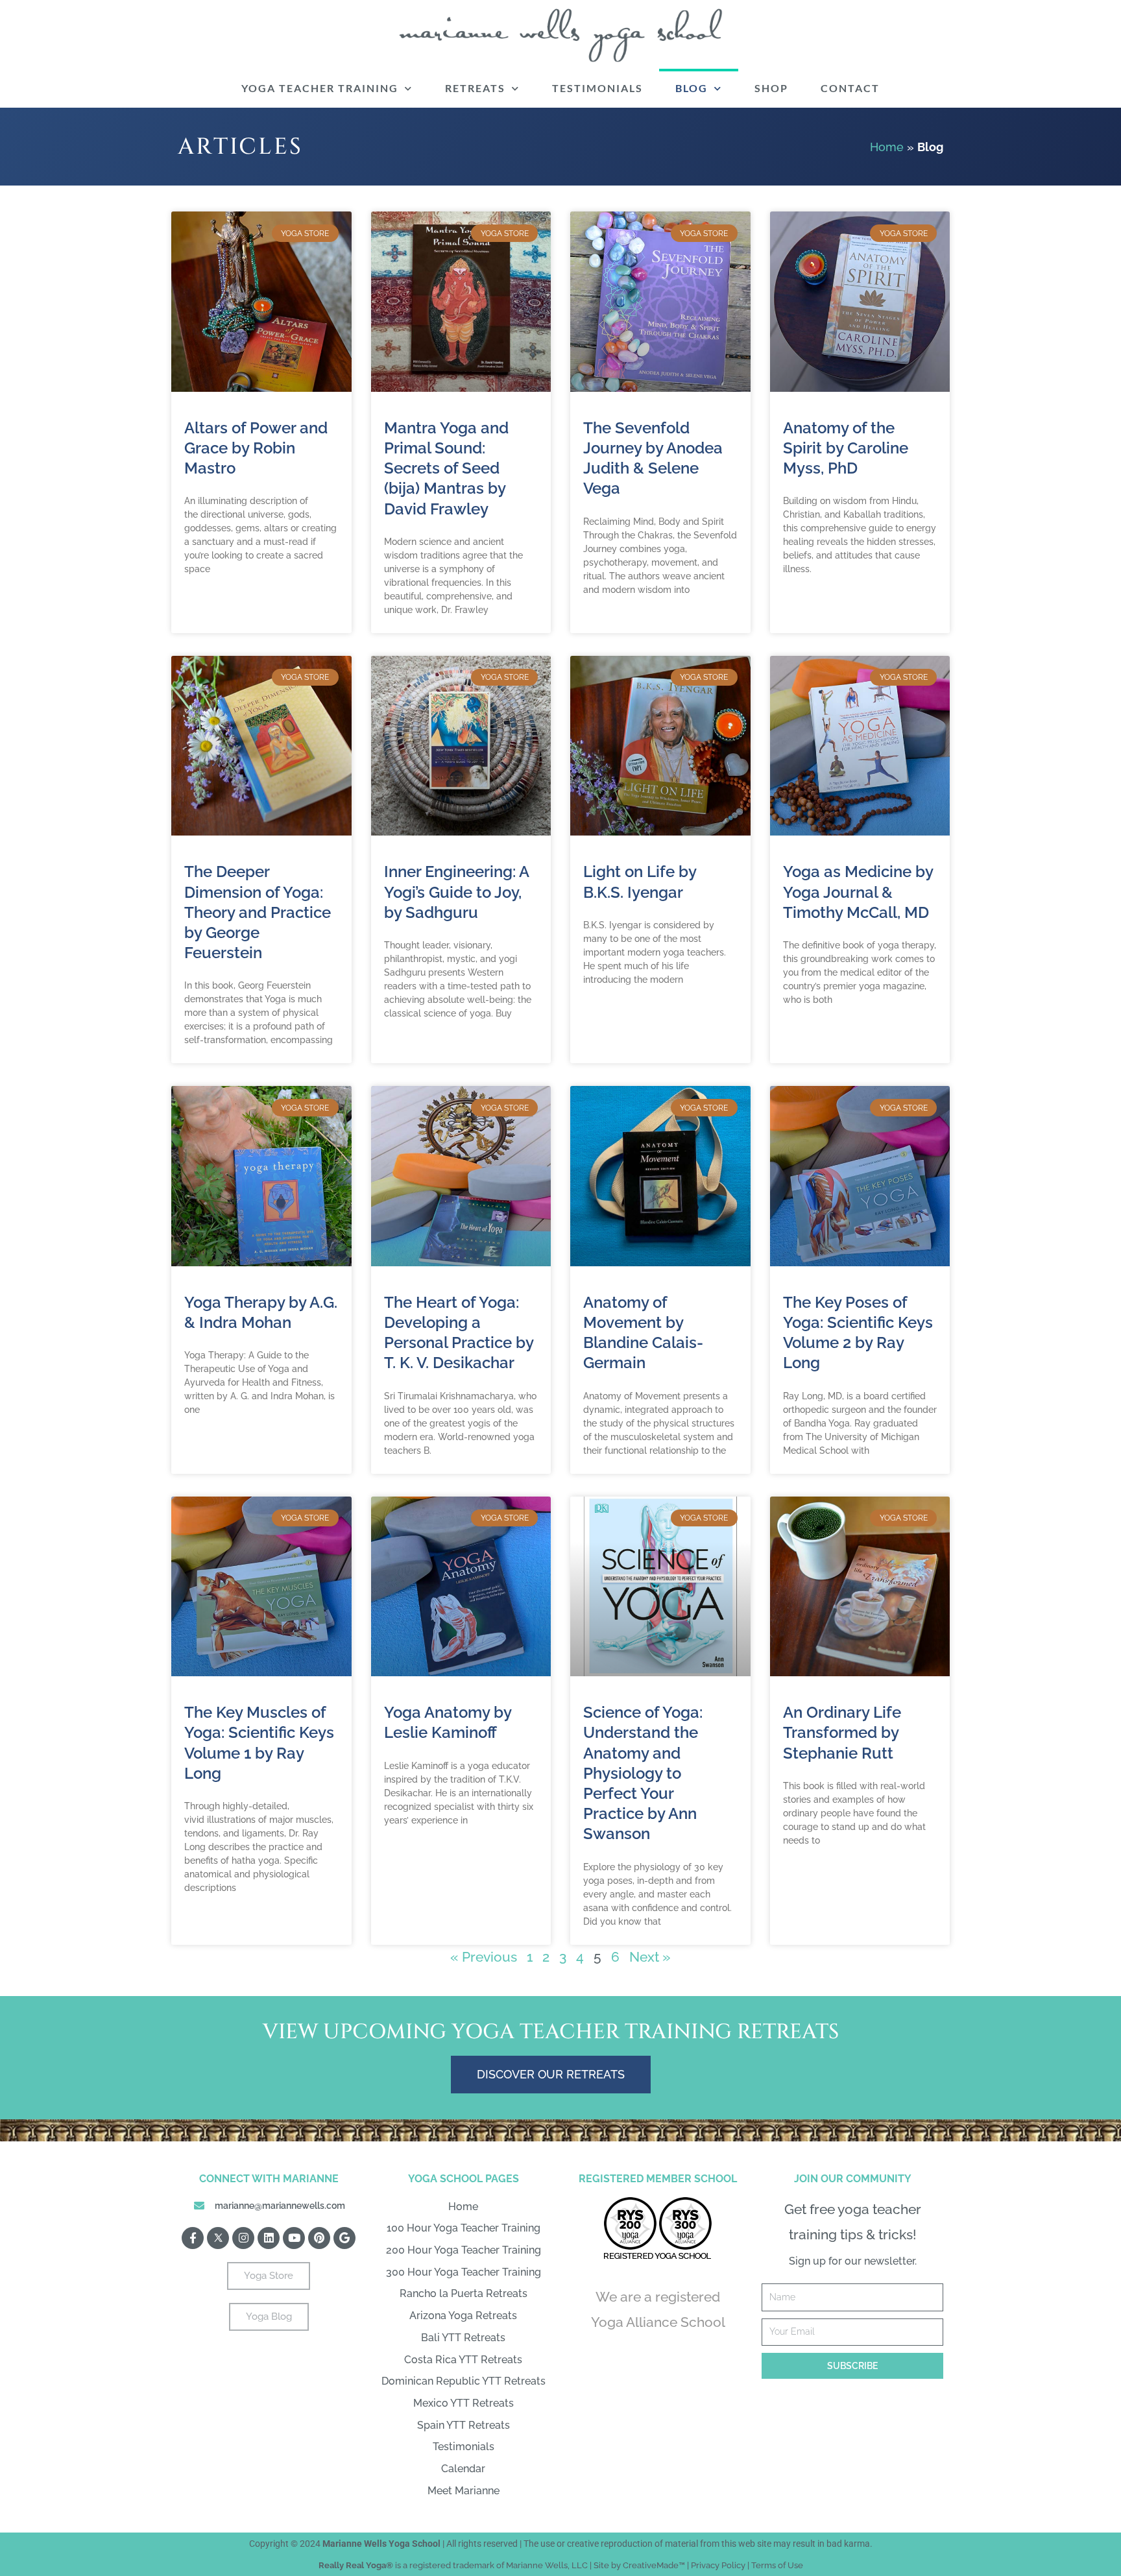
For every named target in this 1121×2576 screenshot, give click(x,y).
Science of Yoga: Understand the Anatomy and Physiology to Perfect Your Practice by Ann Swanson (643, 1773)
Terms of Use (777, 2565)
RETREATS (475, 88)
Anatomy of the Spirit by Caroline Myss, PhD (846, 448)
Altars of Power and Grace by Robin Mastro (256, 448)
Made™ (671, 2565)
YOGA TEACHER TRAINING (320, 88)
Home (887, 147)
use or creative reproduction (597, 2544)
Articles (240, 147)
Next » (650, 1957)
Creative (640, 2565)
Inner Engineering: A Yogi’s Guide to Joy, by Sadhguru (456, 892)
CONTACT (850, 88)
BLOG (692, 88)
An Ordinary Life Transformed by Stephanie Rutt (842, 1732)
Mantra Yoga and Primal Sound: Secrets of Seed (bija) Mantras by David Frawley (446, 468)
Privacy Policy (718, 2565)
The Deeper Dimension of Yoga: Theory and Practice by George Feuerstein (258, 912)
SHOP (771, 88)
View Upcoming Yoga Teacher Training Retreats (551, 2032)
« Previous (484, 1957)
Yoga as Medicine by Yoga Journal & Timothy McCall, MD (858, 892)
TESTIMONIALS (597, 88)
